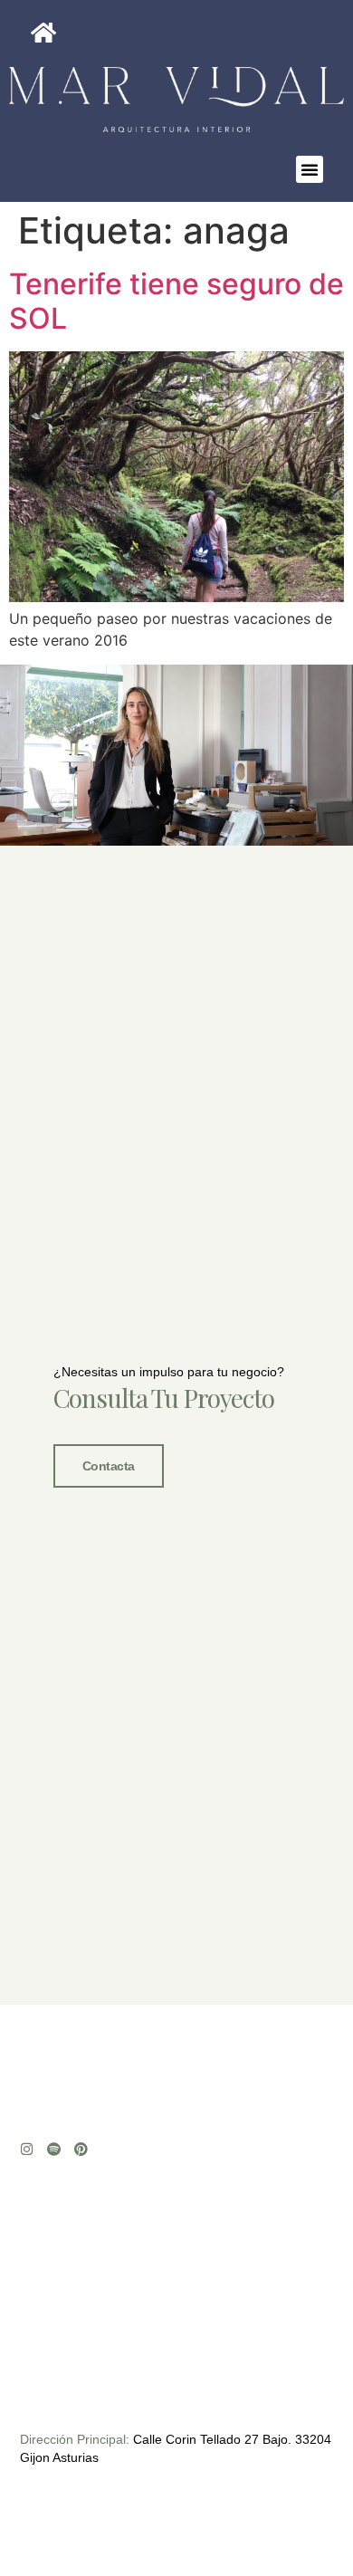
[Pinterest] (81, 2149)
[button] (310, 169)
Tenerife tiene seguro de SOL (176, 301)
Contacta (109, 1466)
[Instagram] (27, 2149)
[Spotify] (54, 2149)
